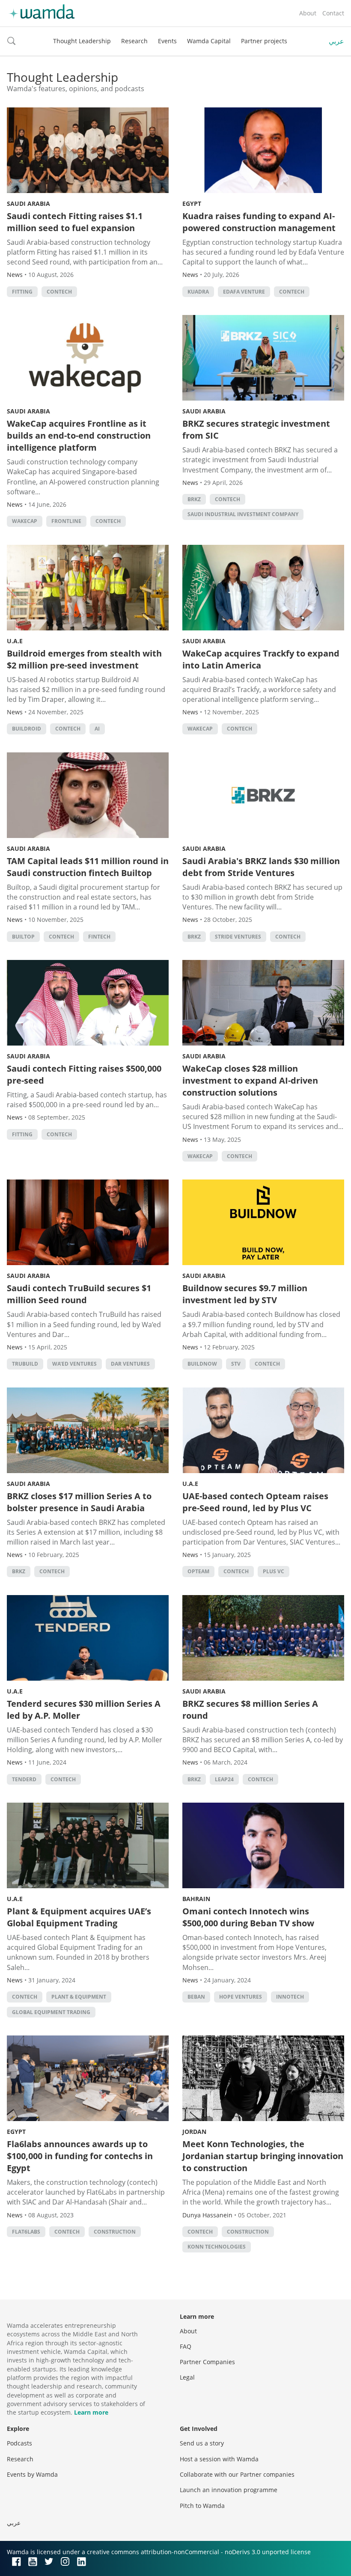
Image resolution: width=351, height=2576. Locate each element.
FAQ (186, 2346)
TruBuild (25, 1364)
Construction (115, 2232)
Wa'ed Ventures (74, 1364)
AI (97, 729)
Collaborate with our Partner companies (237, 2474)
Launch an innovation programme (229, 2490)
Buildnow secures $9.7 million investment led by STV (245, 1294)
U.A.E (15, 641)
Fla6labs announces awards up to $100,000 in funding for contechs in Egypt (80, 2156)
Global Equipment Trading (51, 2012)
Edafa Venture (244, 292)
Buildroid (27, 729)
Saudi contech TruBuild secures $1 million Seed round (79, 1294)
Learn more (91, 2412)
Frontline (66, 521)
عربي (336, 41)
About (308, 13)
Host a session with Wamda (219, 2459)
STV (236, 1364)
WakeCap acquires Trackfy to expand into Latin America (261, 659)
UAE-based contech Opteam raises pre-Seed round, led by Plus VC (255, 1502)
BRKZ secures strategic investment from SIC (256, 429)
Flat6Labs (26, 2232)
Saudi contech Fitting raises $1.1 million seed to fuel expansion (75, 222)
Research (134, 41)
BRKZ (194, 499)
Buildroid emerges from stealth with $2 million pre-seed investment (84, 659)
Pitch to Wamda (202, 2506)
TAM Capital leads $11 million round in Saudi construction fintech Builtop (88, 867)
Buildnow (202, 1364)
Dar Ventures (130, 1364)
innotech (290, 1997)
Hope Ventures (241, 1997)
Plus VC (274, 1571)
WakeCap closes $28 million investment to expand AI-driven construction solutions (250, 1080)
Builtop (23, 937)
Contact (333, 13)
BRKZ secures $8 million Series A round (250, 1710)
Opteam (198, 1571)
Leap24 (224, 1779)
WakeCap (25, 521)
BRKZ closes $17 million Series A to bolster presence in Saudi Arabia (79, 1502)
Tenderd (24, 1779)
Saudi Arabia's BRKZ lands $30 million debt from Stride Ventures (261, 867)
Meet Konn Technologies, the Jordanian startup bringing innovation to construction (263, 2156)
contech (59, 292)
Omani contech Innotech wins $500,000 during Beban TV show (248, 1917)
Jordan (194, 2132)
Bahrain (196, 1899)
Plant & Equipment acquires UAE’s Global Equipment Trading (79, 1917)
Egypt (192, 204)
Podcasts (19, 2443)
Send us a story (202, 2443)
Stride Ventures (238, 937)
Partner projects (264, 41)
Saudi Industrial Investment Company (243, 514)
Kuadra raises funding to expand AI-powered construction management (259, 222)
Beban (196, 1997)
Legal (187, 2377)
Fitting (22, 292)
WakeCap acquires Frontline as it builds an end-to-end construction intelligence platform (79, 435)
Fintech (99, 937)
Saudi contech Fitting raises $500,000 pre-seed (84, 1074)
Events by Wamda (32, 2474)
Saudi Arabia (28, 204)
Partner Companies (207, 2362)
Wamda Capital (209, 41)
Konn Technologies (217, 2247)
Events (167, 41)
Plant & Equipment (79, 1997)
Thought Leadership (82, 41)
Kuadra (198, 292)
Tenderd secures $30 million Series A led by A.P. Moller (84, 1710)
